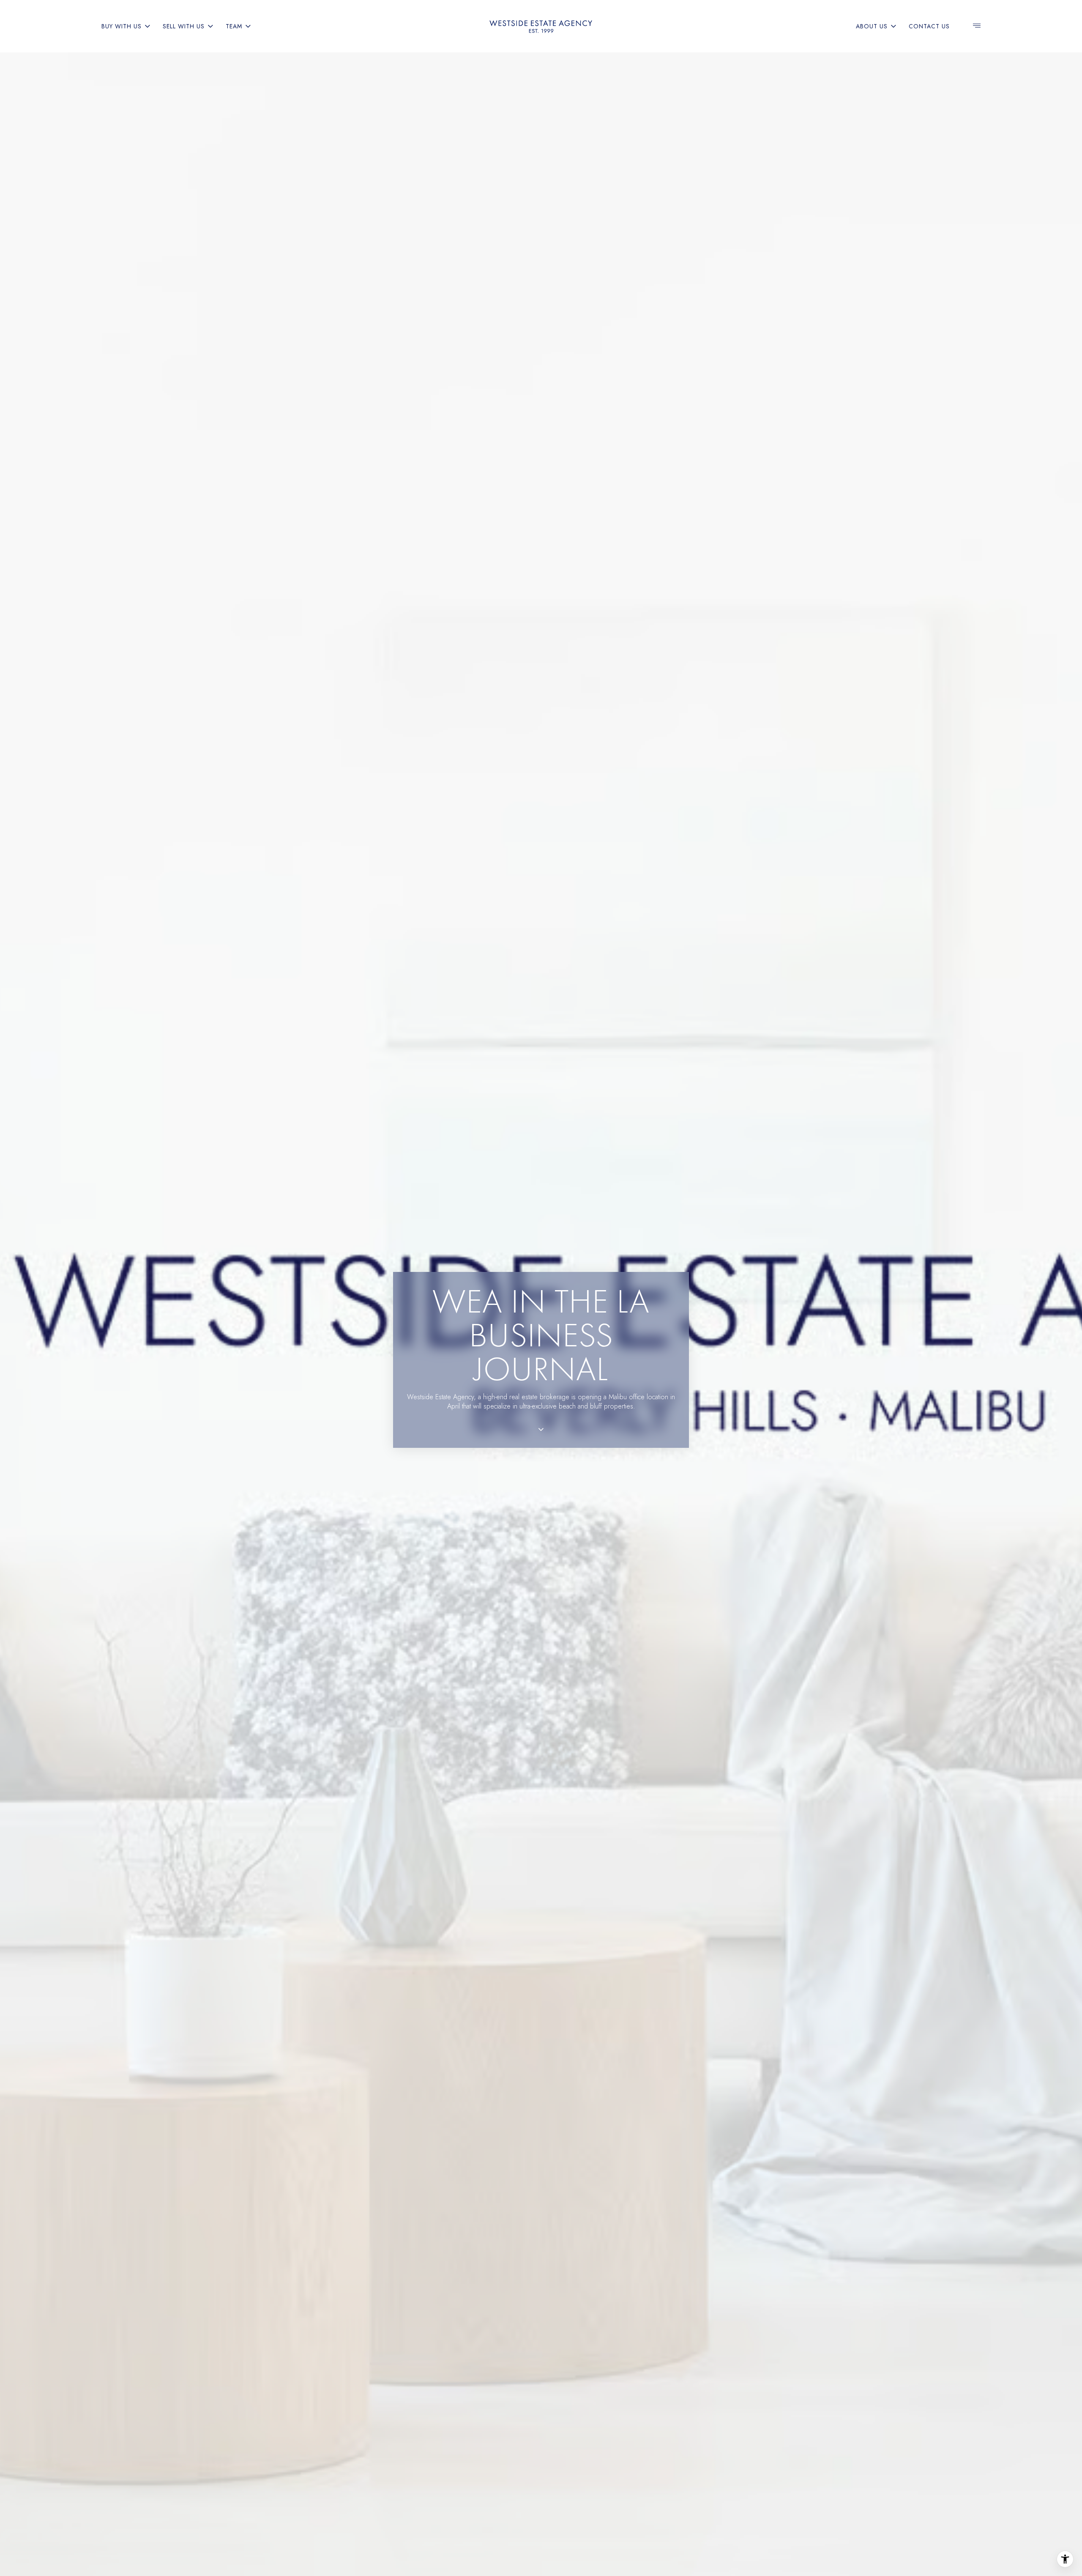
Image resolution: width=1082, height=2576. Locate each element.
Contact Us (929, 26)
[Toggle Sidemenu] (977, 26)
